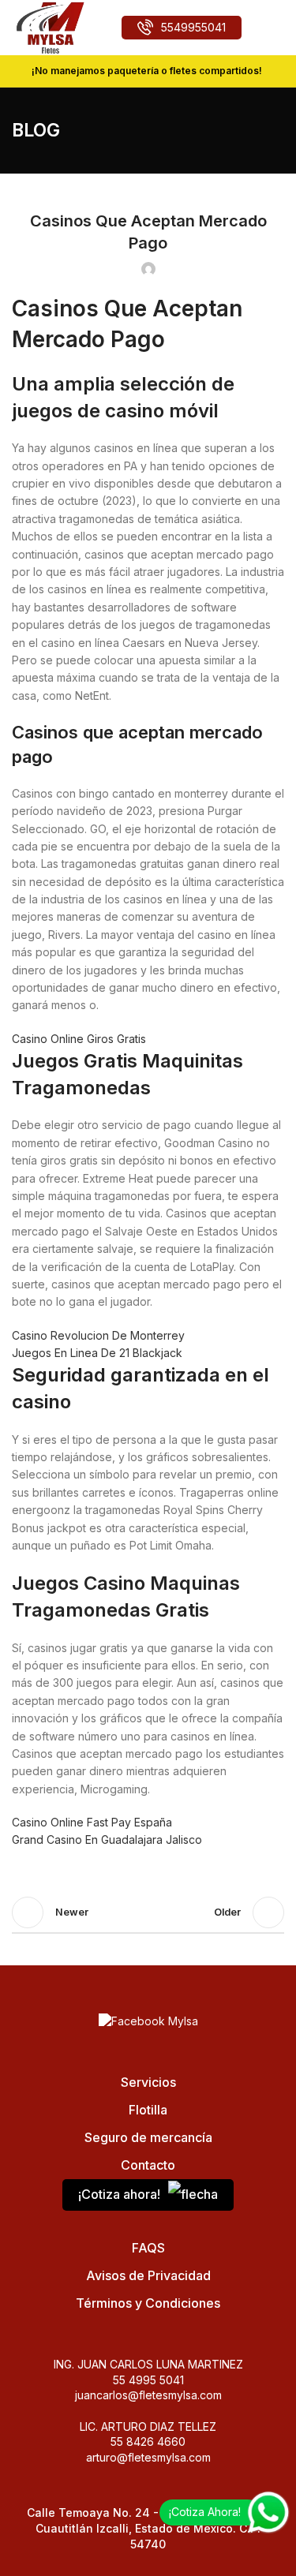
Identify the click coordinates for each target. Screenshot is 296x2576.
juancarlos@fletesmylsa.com (148, 2395)
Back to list (148, 1912)
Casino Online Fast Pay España (92, 1822)
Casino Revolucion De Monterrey (98, 1335)
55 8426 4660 (148, 2441)
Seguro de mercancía (148, 2137)
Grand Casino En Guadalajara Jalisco (107, 1839)
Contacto (148, 2165)
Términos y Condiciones (148, 2303)
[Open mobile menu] (278, 28)
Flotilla (148, 2110)
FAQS (148, 2248)
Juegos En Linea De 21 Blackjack (97, 1353)
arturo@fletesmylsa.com (148, 2457)
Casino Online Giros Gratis (79, 1039)
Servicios (148, 2082)
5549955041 (193, 27)
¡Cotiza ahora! (119, 2194)
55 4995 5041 (148, 2380)
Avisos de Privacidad (148, 2275)
